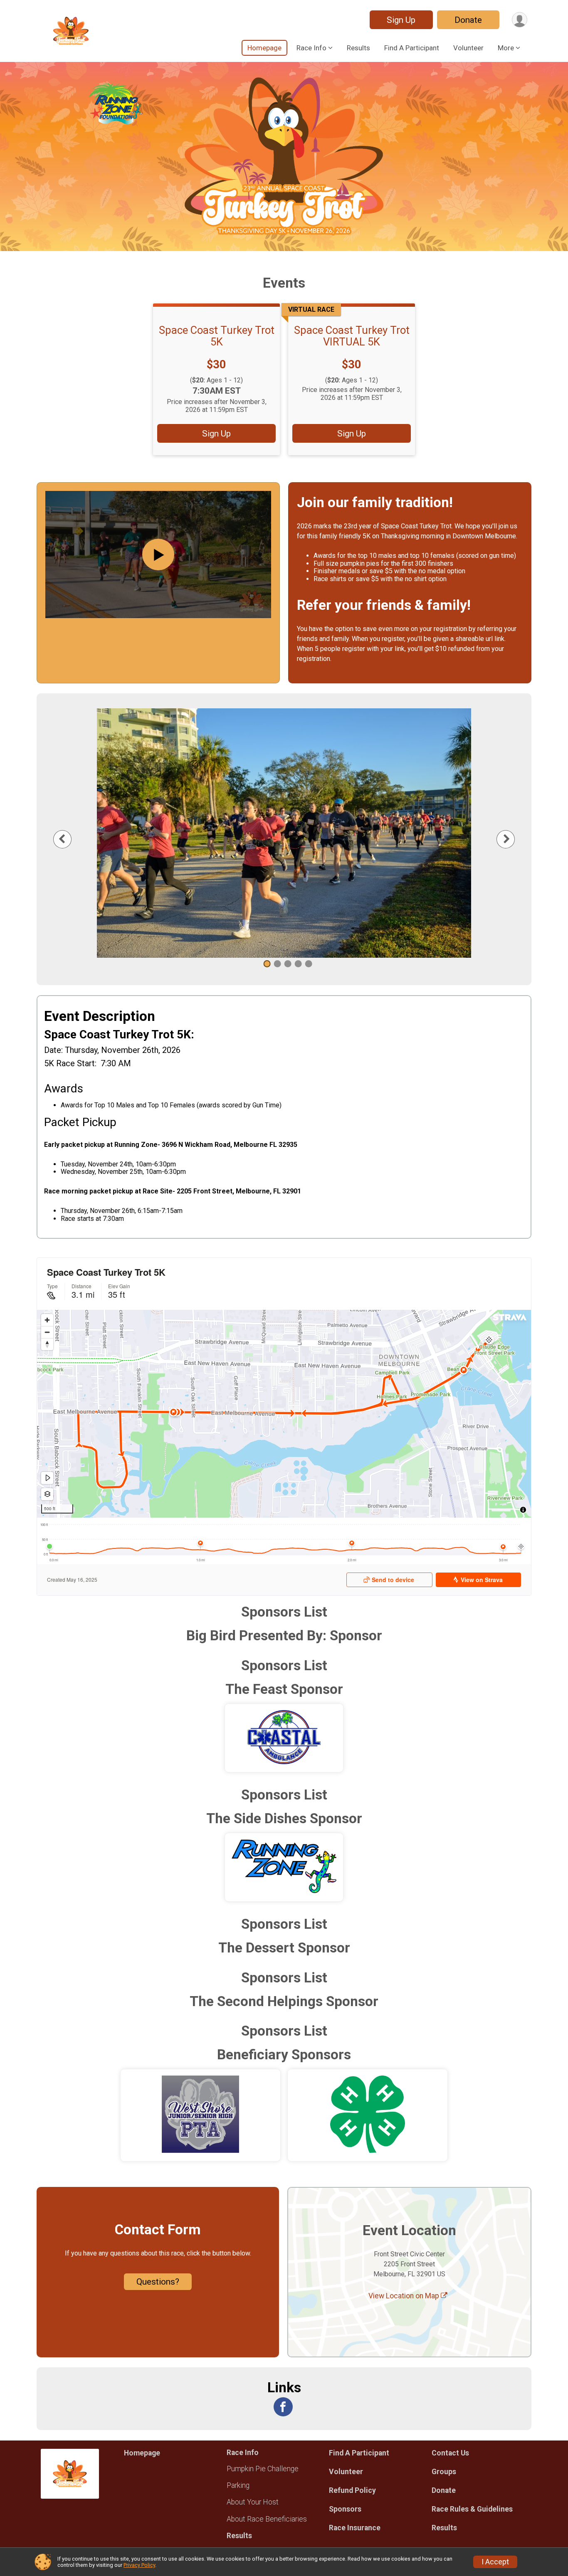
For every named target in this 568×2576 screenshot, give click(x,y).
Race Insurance (355, 2528)
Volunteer (468, 48)
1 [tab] (267, 964)
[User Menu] (520, 20)
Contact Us (450, 2453)
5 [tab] (309, 964)
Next (512, 839)
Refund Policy (352, 2490)
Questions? (158, 2282)
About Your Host (253, 2502)
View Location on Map (405, 2296)
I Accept (495, 2562)
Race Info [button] (311, 48)
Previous (69, 839)
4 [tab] (298, 964)
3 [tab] (288, 964)
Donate (468, 20)
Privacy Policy (139, 2565)
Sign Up (401, 20)
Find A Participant (412, 48)
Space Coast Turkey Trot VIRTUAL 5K (352, 336)
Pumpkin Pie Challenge (263, 2469)
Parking (238, 2485)
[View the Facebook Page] (283, 2407)
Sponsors (345, 2509)
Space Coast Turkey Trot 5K (217, 336)
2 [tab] (278, 964)
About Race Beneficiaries (267, 2519)
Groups (444, 2472)
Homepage (264, 48)
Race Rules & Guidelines (472, 2509)
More (506, 48)
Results (358, 48)
